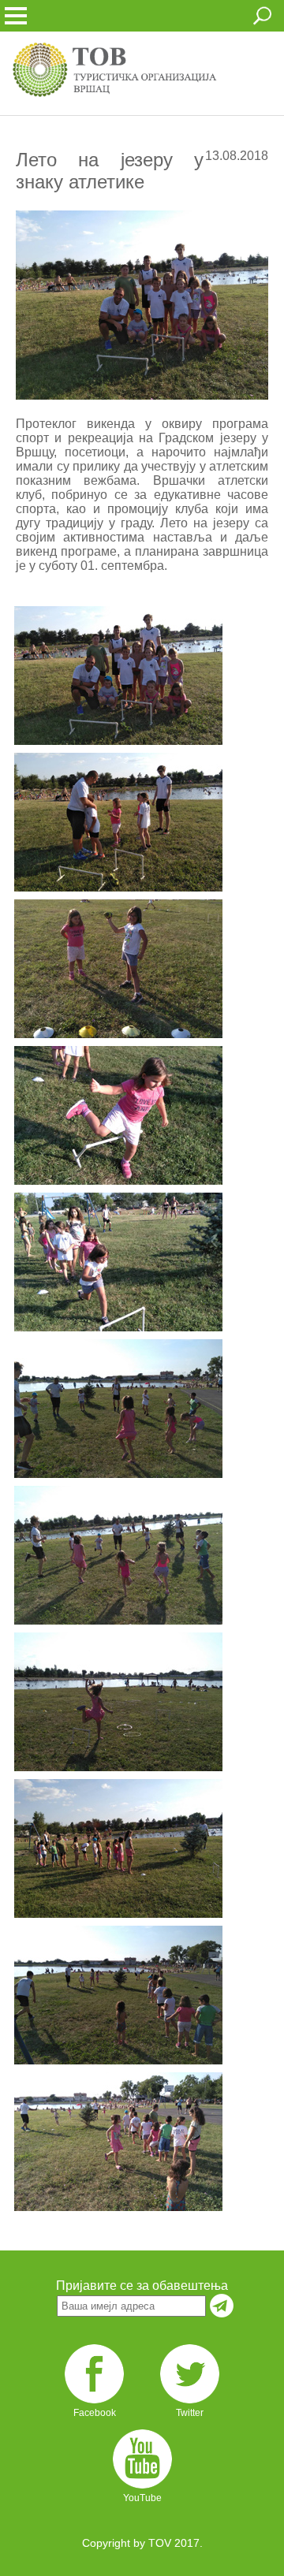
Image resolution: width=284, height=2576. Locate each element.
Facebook (95, 2413)
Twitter (190, 2413)
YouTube (142, 2498)
